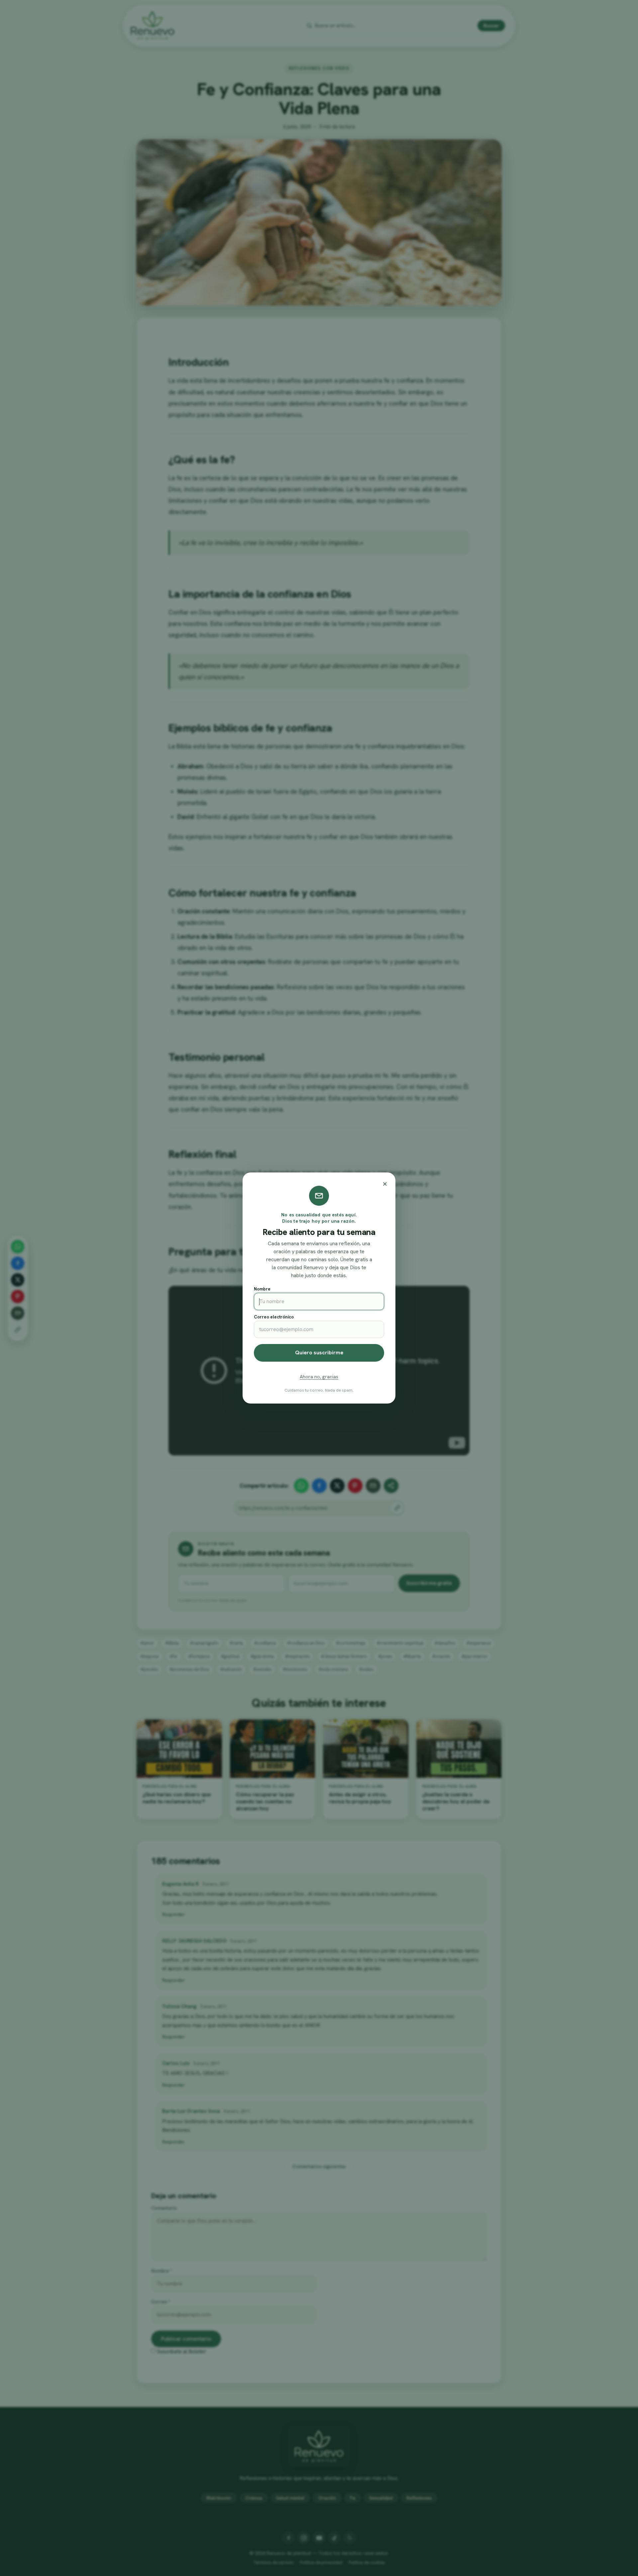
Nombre (262, 1289)
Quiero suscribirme (319, 1353)
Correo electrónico (274, 1317)
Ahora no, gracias (319, 1377)
